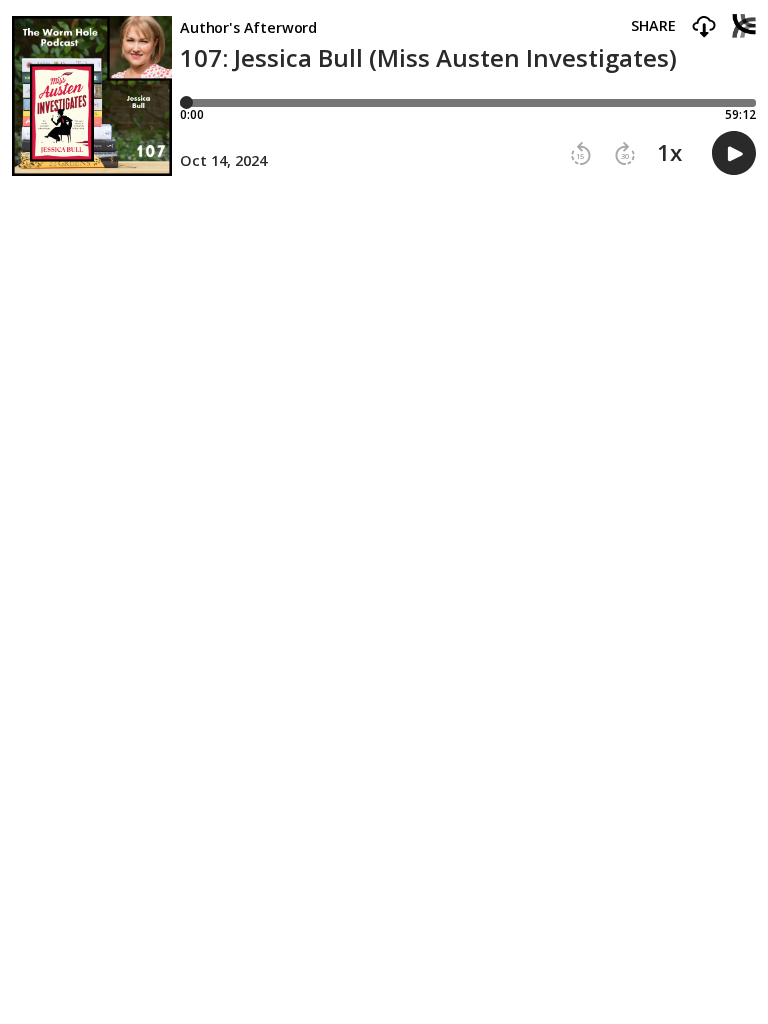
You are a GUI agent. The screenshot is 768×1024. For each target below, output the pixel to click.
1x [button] (669, 153)
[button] (704, 27)
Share (653, 26)
